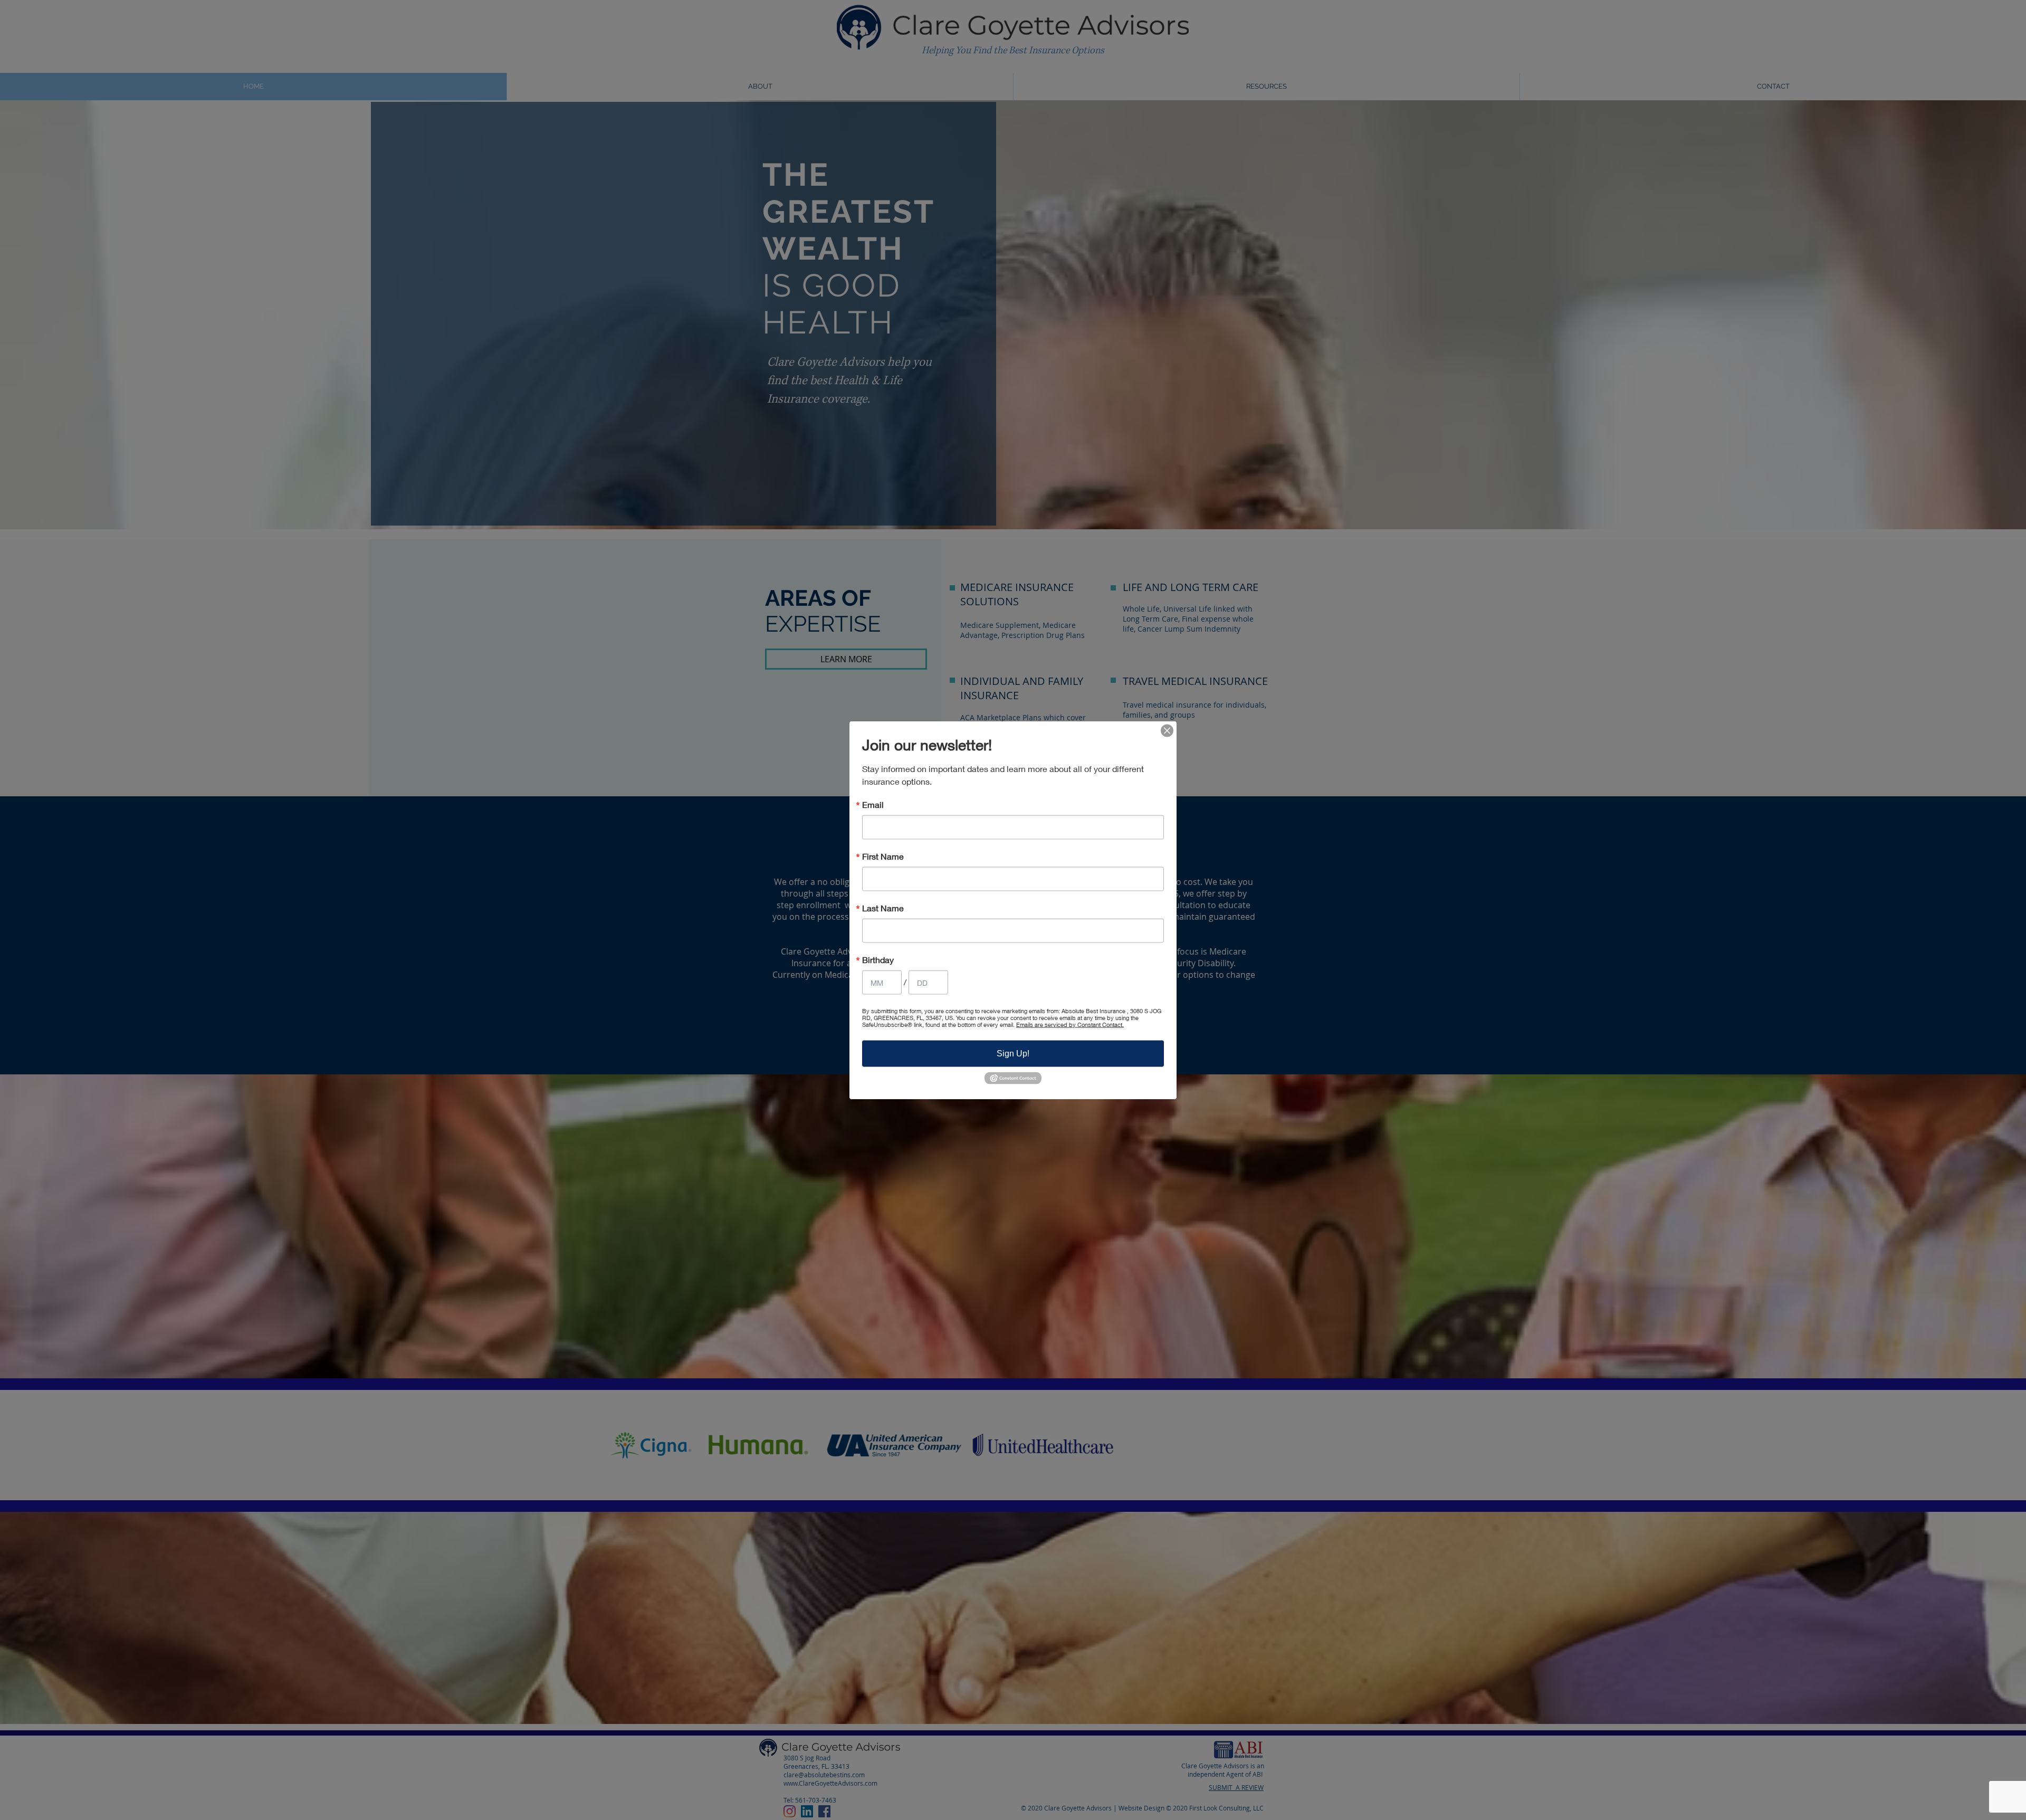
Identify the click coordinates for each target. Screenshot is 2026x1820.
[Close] (1167, 730)
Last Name (883, 908)
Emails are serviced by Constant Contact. (1070, 1024)
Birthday (878, 959)
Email (873, 804)
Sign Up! (1013, 1053)
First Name (883, 856)
